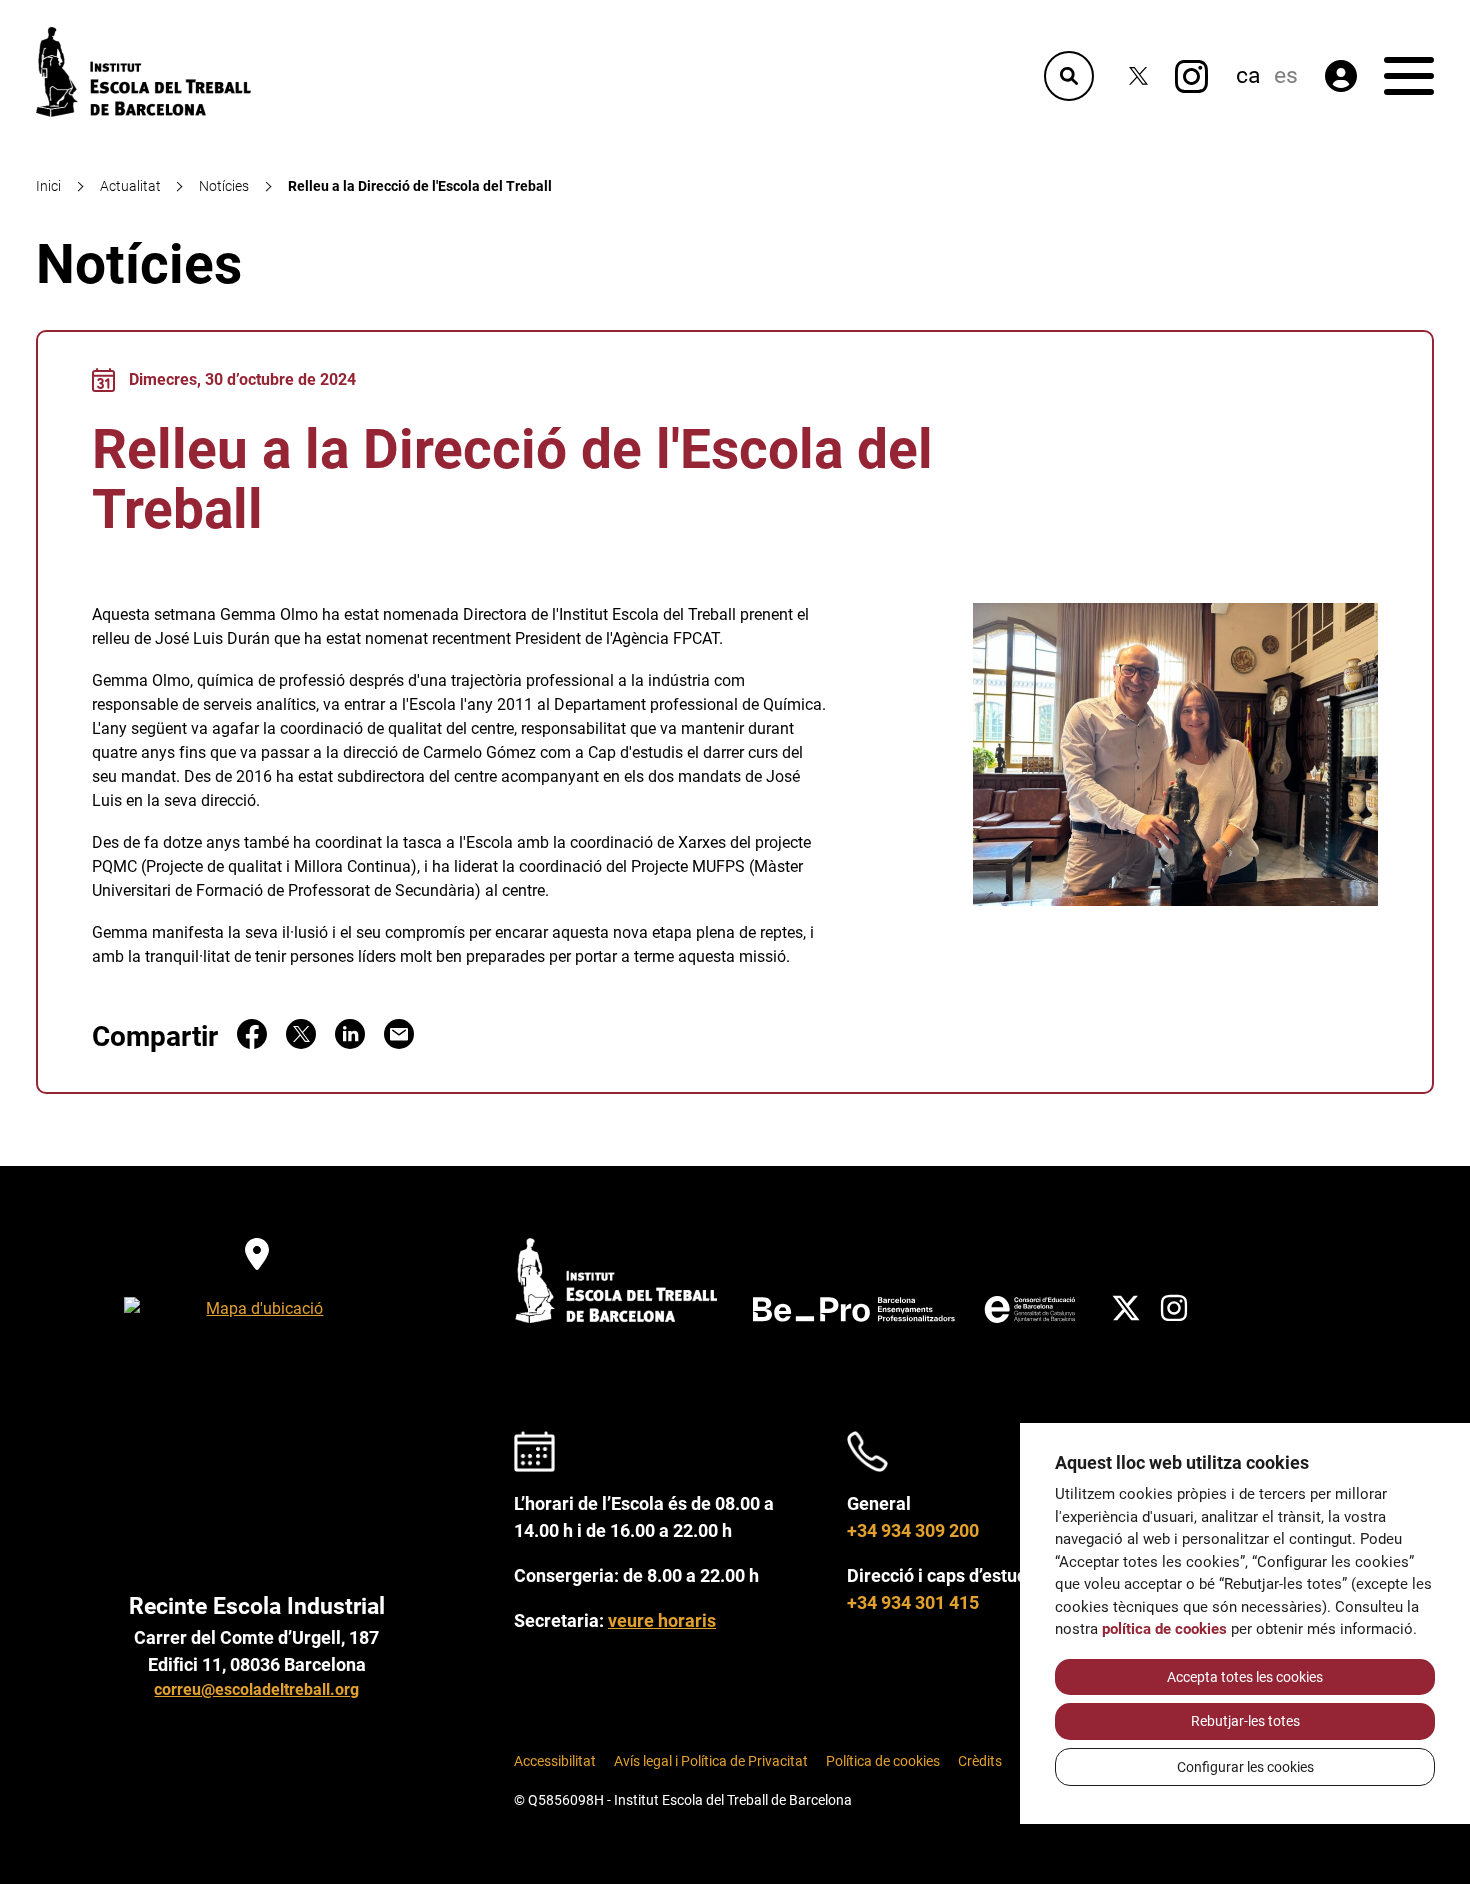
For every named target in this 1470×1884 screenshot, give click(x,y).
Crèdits (980, 1761)
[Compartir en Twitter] (301, 1043)
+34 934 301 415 (913, 1602)
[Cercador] (1069, 76)
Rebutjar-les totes (1245, 1721)
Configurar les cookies (1245, 1767)
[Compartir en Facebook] (252, 1043)
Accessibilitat (555, 1761)
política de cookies (1164, 1629)
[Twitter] (1138, 76)
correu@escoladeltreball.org (256, 1689)
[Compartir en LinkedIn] (350, 1043)
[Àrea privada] (1341, 76)
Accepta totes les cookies (1245, 1677)
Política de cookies (883, 1761)
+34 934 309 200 (913, 1530)
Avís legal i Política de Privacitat (711, 1761)
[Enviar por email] (399, 1043)
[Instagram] (1191, 76)
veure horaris (662, 1620)
